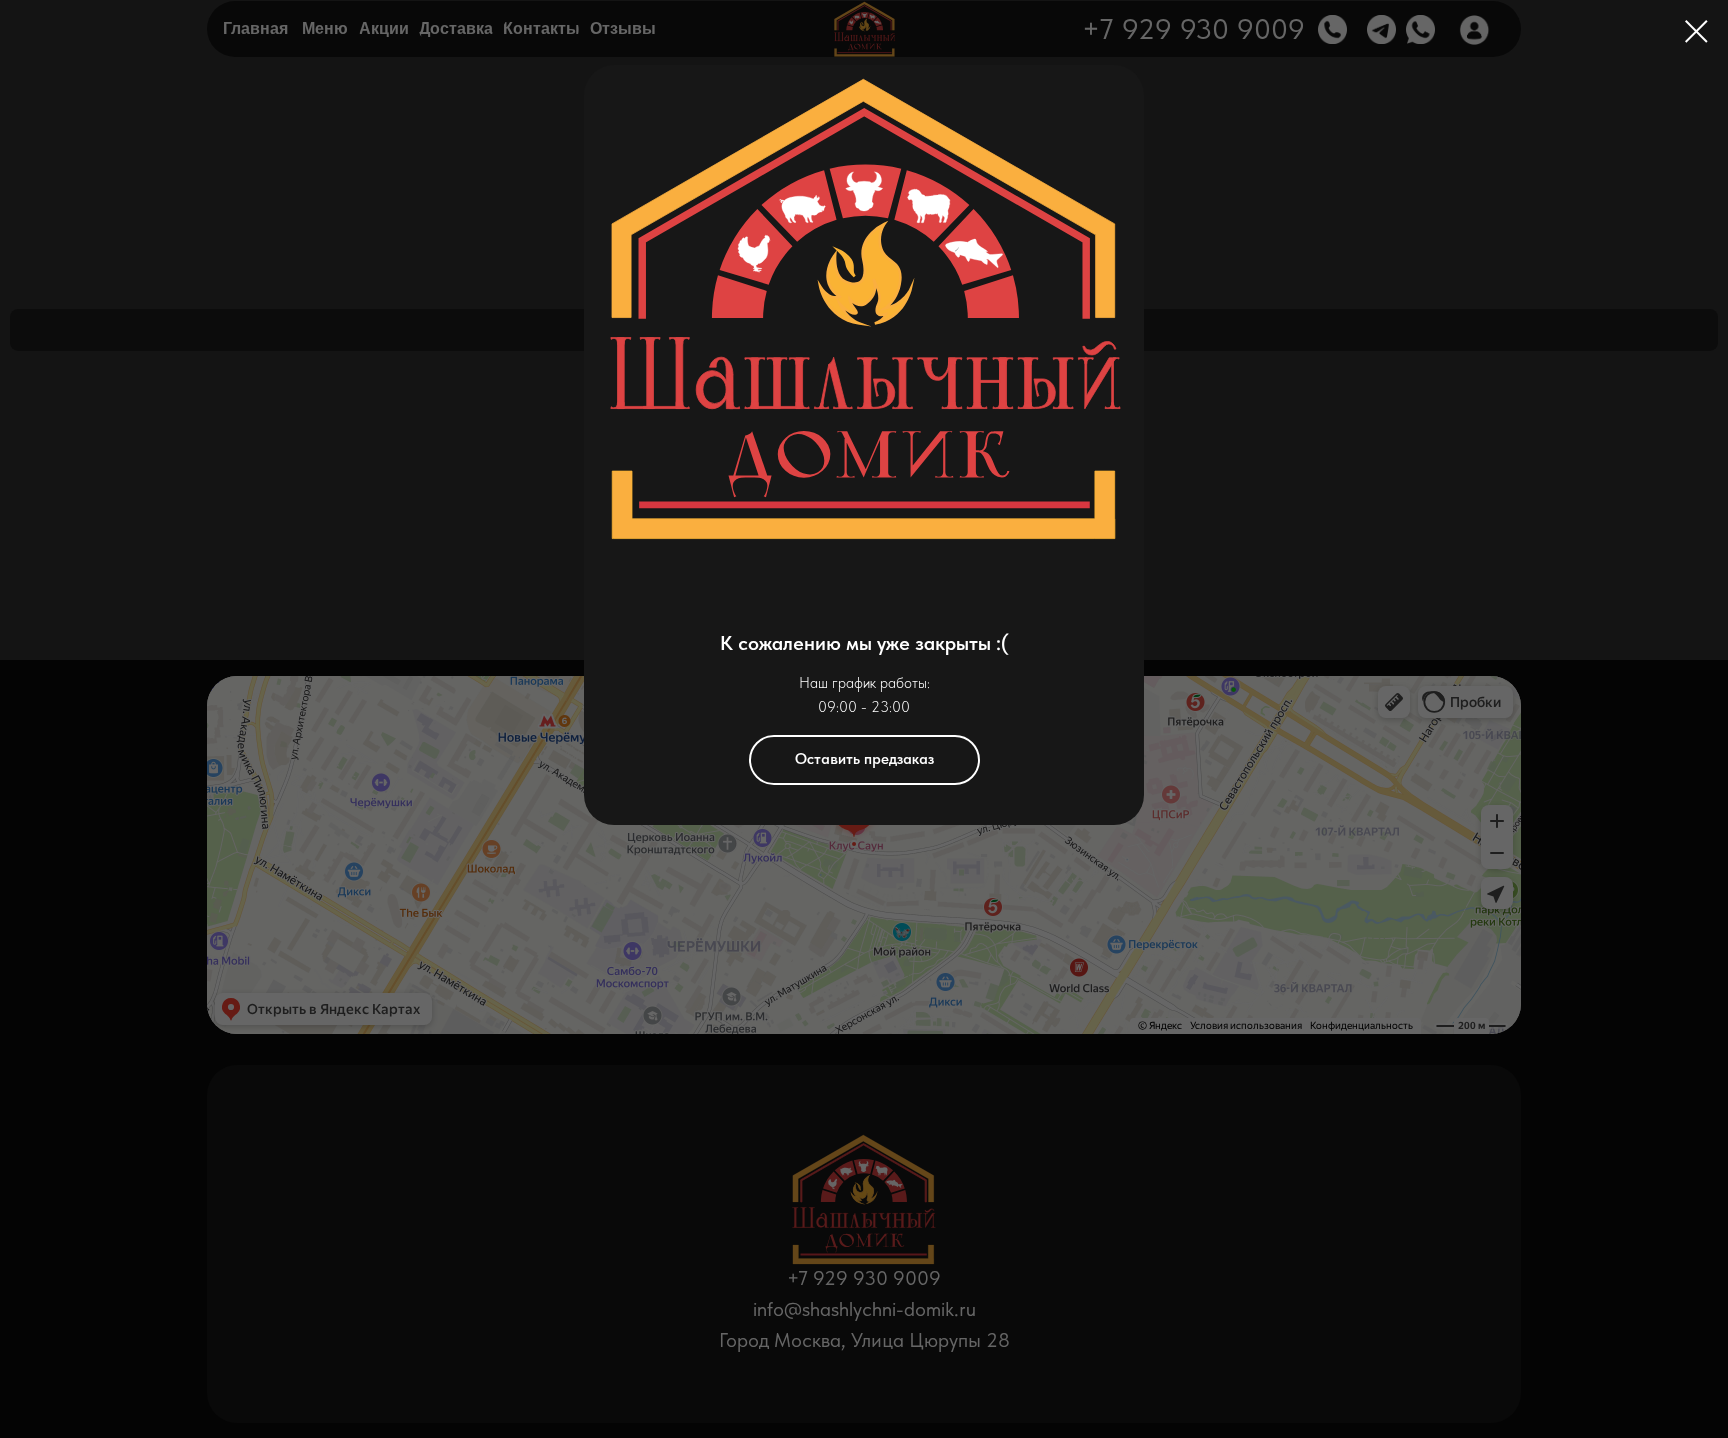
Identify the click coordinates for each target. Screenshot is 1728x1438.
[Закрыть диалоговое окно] (1696, 31)
